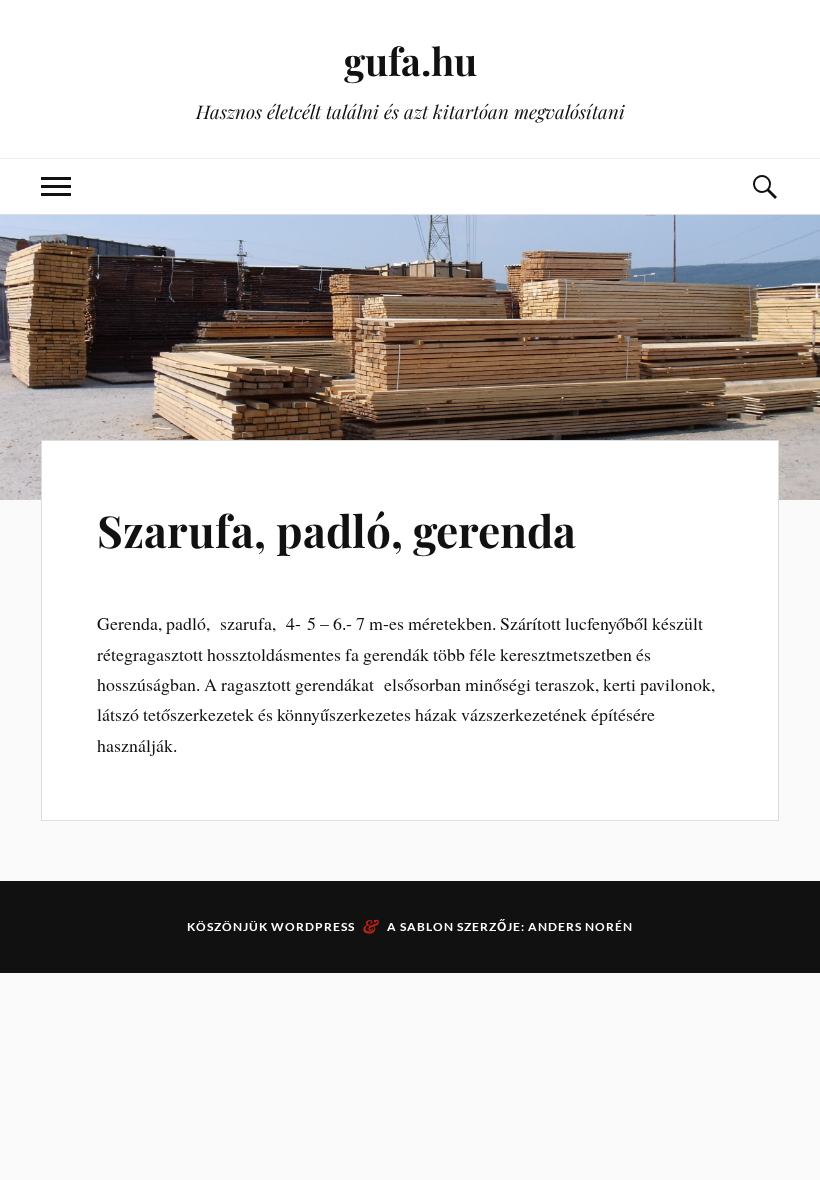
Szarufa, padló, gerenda (336, 529)
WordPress (313, 926)
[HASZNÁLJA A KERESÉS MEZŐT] (764, 186)
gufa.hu (410, 60)
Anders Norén (580, 926)
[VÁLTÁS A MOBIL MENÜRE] (56, 186)
